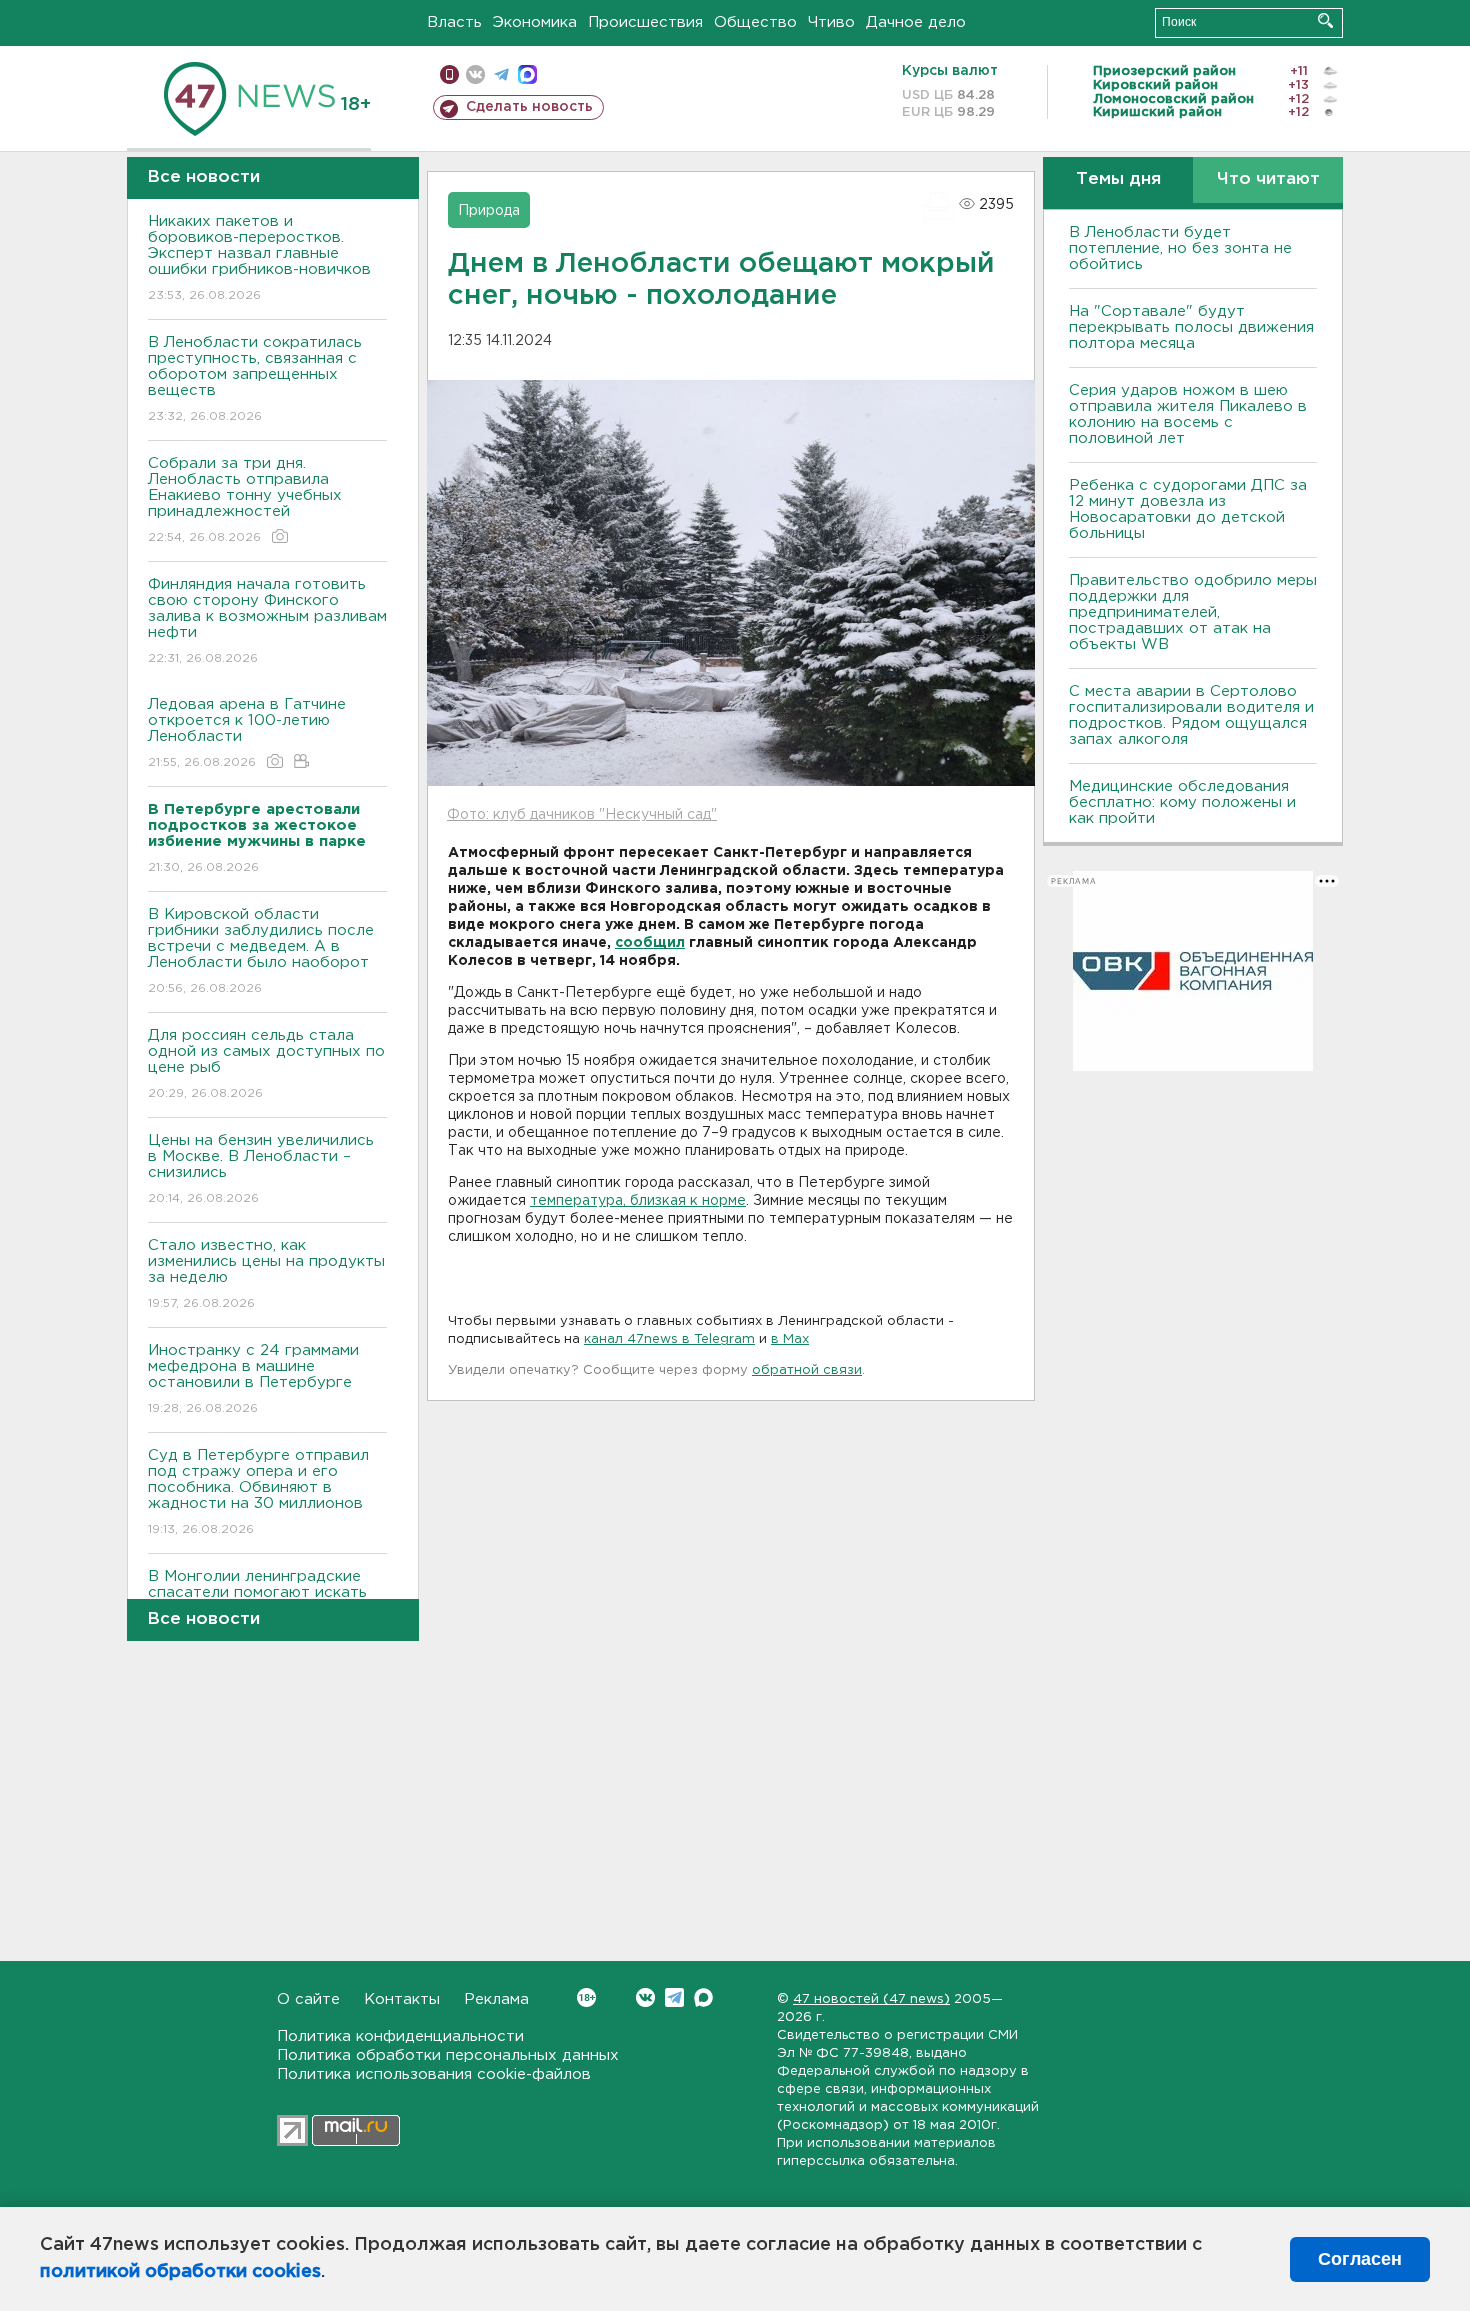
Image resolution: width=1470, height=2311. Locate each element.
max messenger (527, 74)
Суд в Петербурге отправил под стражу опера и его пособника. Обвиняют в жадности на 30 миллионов (258, 1492)
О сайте (308, 1999)
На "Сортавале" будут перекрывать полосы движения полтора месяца (1191, 327)
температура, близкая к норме (638, 1201)
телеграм (501, 74)
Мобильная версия (449, 74)
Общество (755, 22)
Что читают (1268, 179)
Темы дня (1118, 179)
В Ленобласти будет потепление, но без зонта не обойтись (1180, 248)
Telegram (674, 1997)
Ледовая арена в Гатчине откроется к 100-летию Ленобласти (247, 733)
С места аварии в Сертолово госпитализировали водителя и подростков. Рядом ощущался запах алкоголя (1191, 715)
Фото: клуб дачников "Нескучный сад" (582, 815)
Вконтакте (645, 1997)
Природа (489, 211)
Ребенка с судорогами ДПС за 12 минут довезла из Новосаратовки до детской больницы (1188, 509)
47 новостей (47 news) (871, 1999)
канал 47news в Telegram (669, 1339)
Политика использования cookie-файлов (434, 2074)
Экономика (535, 22)
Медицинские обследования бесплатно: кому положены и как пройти (1182, 802)
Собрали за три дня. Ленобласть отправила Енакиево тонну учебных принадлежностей (245, 500)
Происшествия (645, 22)
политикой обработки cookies (180, 2272)
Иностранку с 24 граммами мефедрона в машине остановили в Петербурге (253, 1379)
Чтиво (831, 22)
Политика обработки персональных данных (448, 2055)
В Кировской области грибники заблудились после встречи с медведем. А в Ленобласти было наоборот (261, 951)
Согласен (1360, 2259)
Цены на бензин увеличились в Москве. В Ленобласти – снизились (261, 1169)
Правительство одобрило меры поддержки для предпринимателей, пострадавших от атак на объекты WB (1193, 612)
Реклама (496, 1999)
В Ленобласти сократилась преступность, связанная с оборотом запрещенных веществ (255, 379)
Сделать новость (529, 107)
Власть (454, 22)
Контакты (402, 1999)
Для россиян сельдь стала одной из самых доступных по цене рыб (266, 1064)
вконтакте (475, 74)
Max (703, 1997)
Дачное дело (916, 22)
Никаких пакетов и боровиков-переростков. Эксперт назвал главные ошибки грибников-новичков (259, 258)
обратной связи (807, 1370)
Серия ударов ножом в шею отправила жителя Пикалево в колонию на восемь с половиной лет (1188, 414)
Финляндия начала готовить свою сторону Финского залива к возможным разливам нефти (267, 621)
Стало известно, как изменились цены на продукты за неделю (266, 1274)
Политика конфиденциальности (400, 2036)
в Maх (790, 1339)
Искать (1325, 20)
